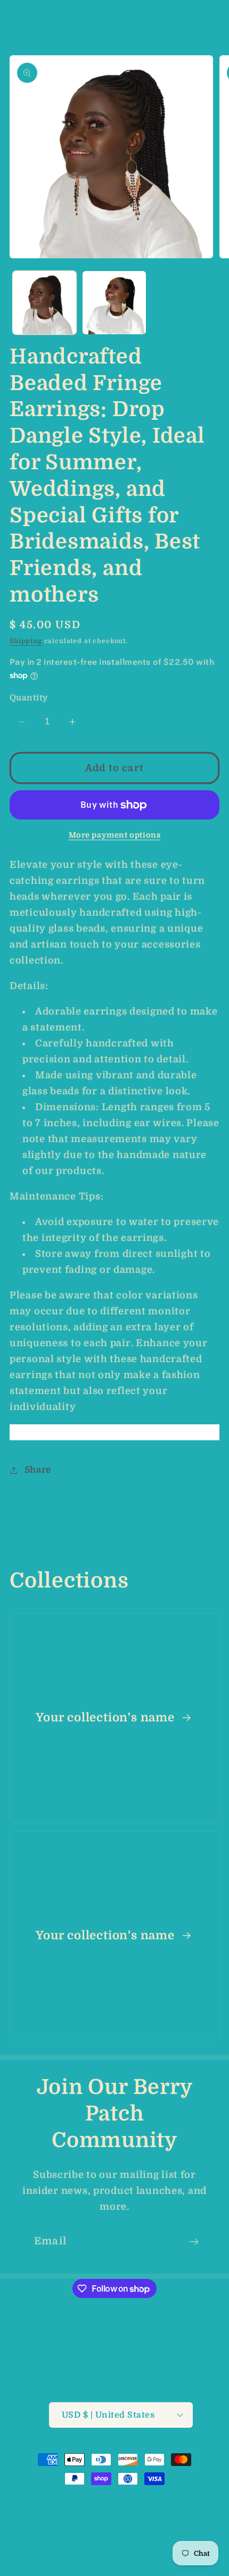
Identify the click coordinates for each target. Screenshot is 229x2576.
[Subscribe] (194, 2242)
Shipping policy (158, 2533)
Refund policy (102, 2515)
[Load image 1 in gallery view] (44, 303)
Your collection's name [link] (107, 1717)
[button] (16, 19)
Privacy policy (169, 2515)
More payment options (115, 835)
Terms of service (84, 2533)
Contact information (121, 2552)
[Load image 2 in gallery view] (114, 303)
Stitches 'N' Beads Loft (107, 2500)
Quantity (29, 698)
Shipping (26, 641)
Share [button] (38, 1470)
